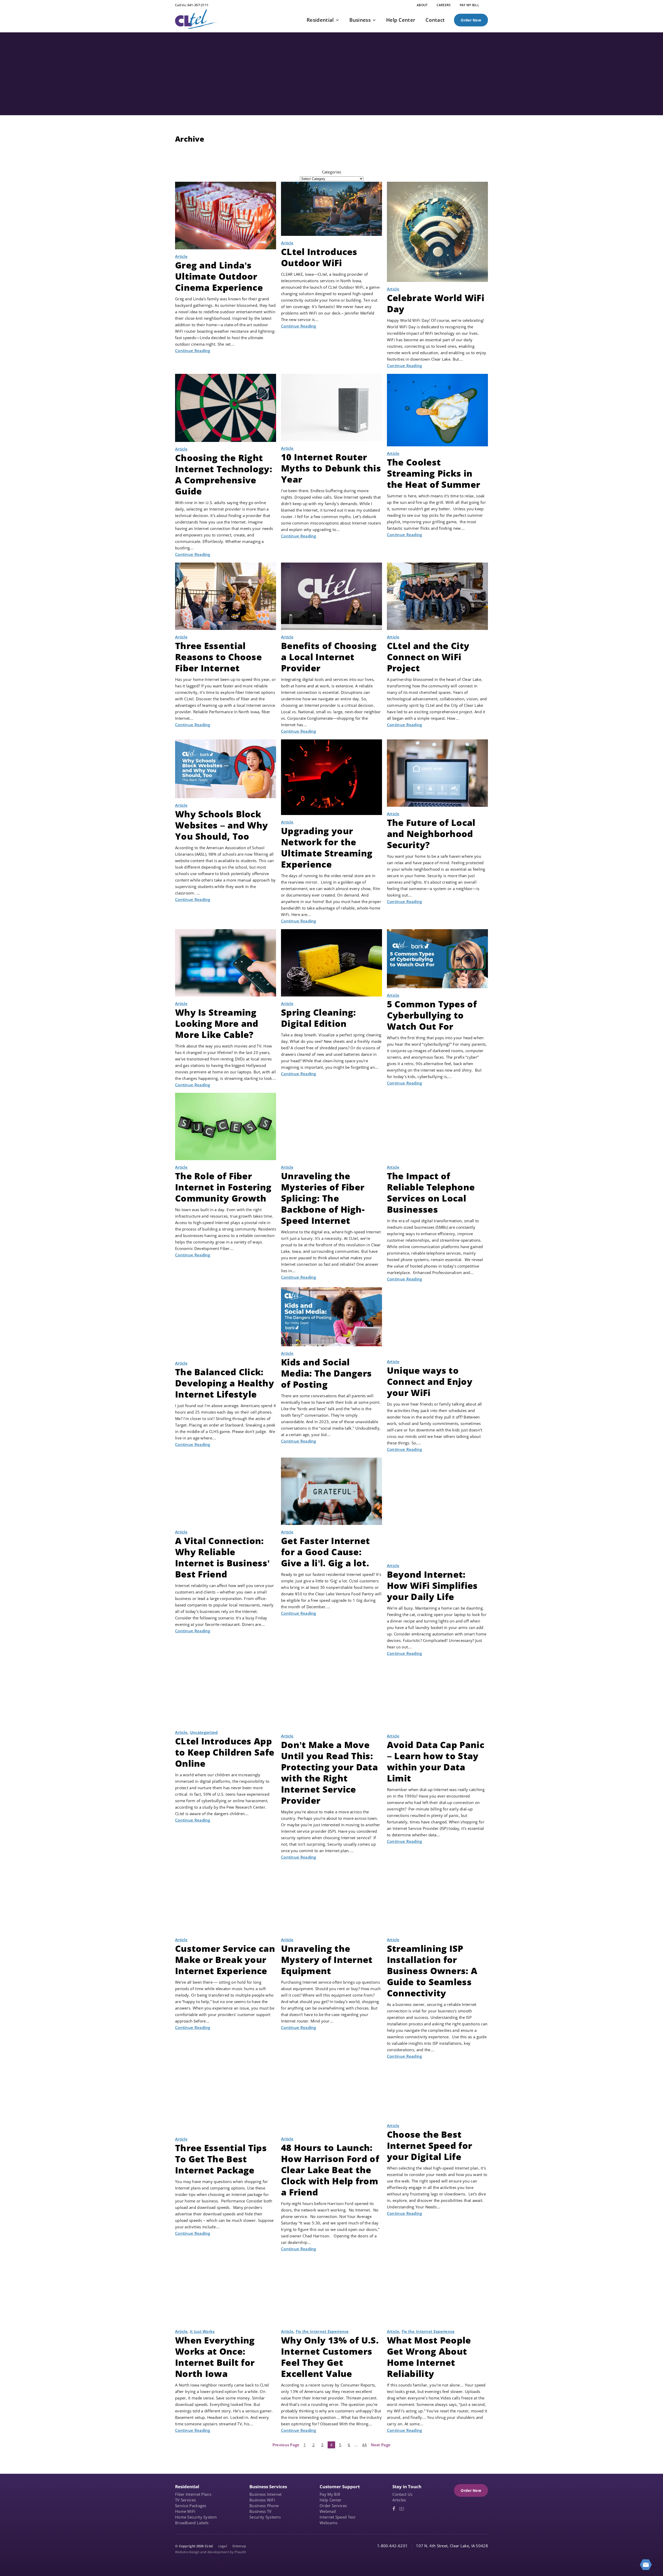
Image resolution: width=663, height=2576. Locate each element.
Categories (332, 172)
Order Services (333, 2506)
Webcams (329, 2523)
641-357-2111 (198, 5)
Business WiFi (262, 2500)
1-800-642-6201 (392, 2546)
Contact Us (402, 2494)
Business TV (260, 2511)
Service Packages (191, 2506)
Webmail (328, 2511)
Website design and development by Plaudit (211, 2552)
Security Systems (265, 2517)
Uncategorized (204, 1732)
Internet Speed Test (337, 2517)
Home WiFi (185, 2511)
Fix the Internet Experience (322, 2331)
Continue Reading (193, 351)
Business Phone (264, 2506)
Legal (223, 2546)
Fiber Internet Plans (193, 2494)
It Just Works (202, 2331)
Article (181, 256)
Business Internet (265, 2494)
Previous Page (286, 2445)
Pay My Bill (330, 2494)
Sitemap (239, 2546)
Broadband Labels (192, 2523)
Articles (399, 2500)
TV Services (185, 2500)
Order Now (471, 20)
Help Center (330, 2500)
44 (365, 2445)
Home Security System (196, 2517)
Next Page (381, 2445)
